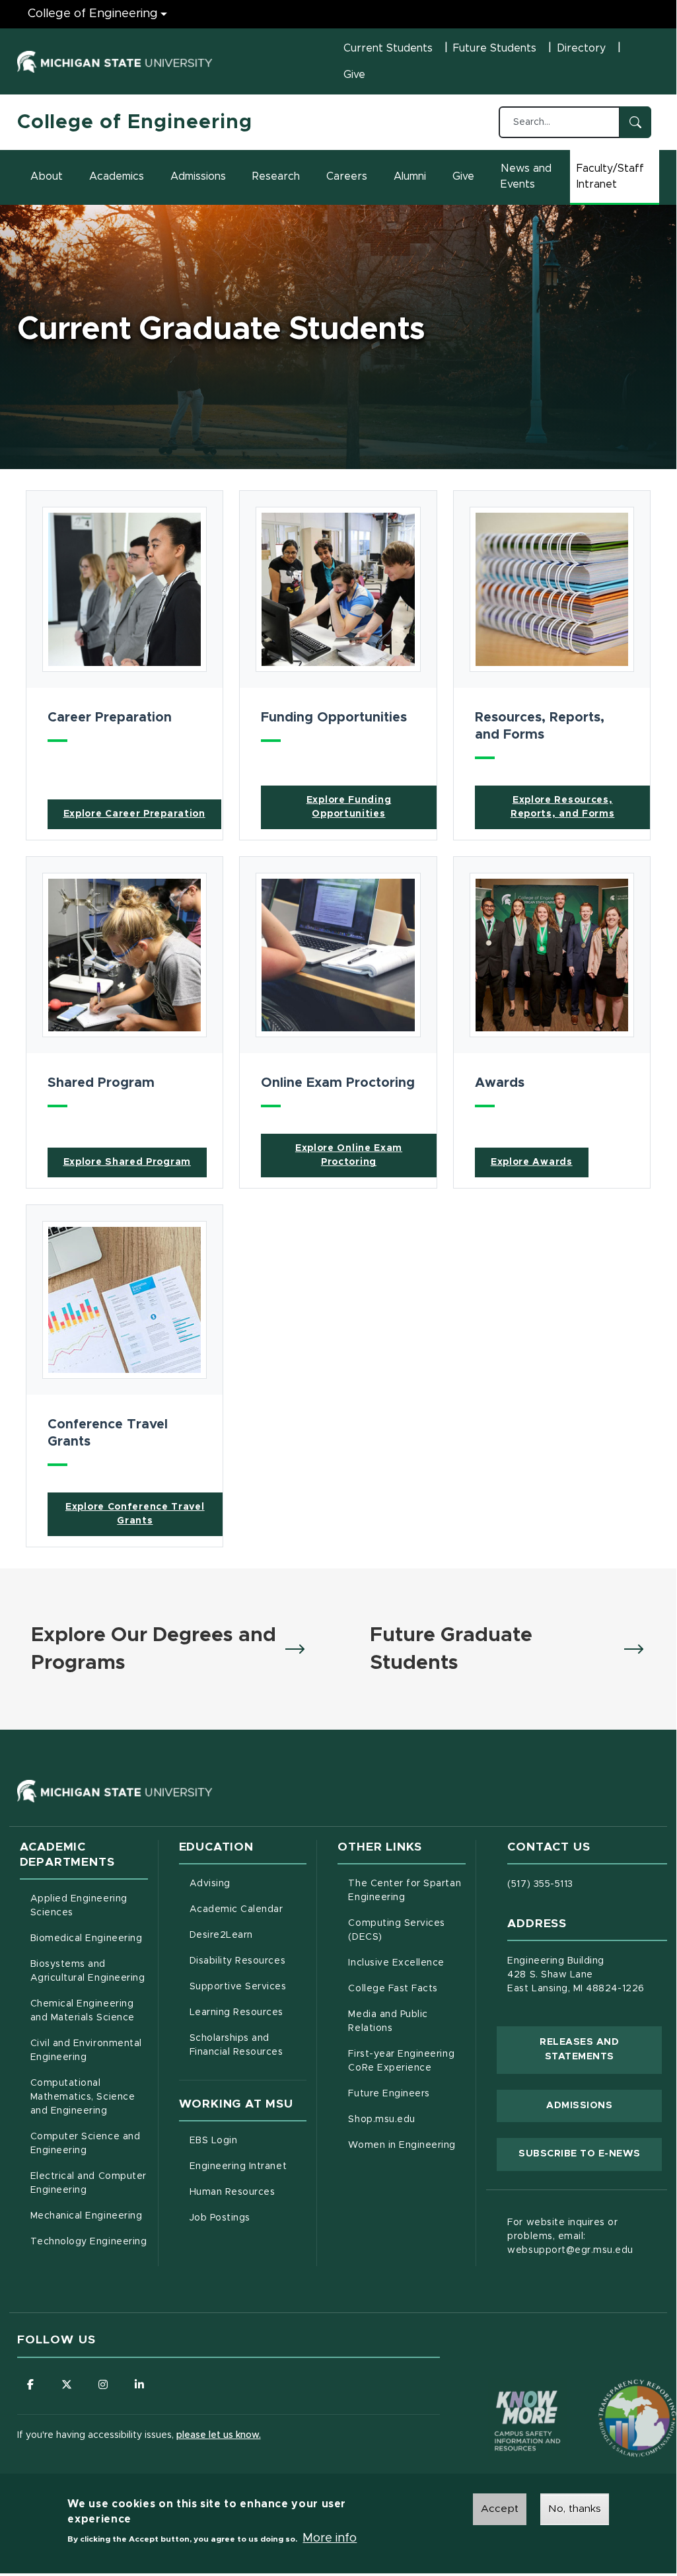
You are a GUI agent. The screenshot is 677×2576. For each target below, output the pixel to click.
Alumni (410, 176)
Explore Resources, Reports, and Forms (563, 807)
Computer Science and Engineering (86, 2144)
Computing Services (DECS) (407, 1930)
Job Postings (248, 2218)
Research (276, 176)
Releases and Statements (601, 2049)
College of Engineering (93, 14)
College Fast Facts (407, 1988)
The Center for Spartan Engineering (407, 1891)
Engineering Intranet (248, 2166)
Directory (581, 48)
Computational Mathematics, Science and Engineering (89, 2097)
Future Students (495, 48)
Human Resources (248, 2192)
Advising (210, 1884)
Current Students (388, 48)
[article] (125, 665)
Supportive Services (248, 1986)
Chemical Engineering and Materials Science (83, 2011)
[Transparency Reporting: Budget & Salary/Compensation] (612, 2393)
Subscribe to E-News (590, 2153)
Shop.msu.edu (407, 2119)
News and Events (526, 176)
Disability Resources (248, 1961)
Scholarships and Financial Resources (236, 2045)
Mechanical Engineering (87, 2216)
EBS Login (248, 2140)
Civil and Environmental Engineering (86, 2050)
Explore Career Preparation (134, 814)
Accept (500, 2509)
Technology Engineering (89, 2242)
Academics (117, 176)
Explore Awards (532, 1162)
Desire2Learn (248, 1935)
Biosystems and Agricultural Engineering (89, 1971)
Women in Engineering (402, 2145)
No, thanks (575, 2509)
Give (354, 75)
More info (330, 2538)
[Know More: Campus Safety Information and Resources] (503, 2393)
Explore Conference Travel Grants (135, 1514)
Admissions (198, 176)
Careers (347, 176)
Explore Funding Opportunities (349, 807)
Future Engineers (389, 2094)
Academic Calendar (248, 1909)
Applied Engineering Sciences (79, 1906)
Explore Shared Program (127, 1162)
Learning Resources (248, 2012)
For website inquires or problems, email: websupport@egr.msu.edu (570, 2236)
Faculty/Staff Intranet (618, 176)
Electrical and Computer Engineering (89, 2183)
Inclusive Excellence (396, 1963)
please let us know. (219, 2435)
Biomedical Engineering (87, 1938)
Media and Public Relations (388, 2021)
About (47, 176)
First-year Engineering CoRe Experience (401, 2061)
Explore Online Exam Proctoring (349, 1155)
